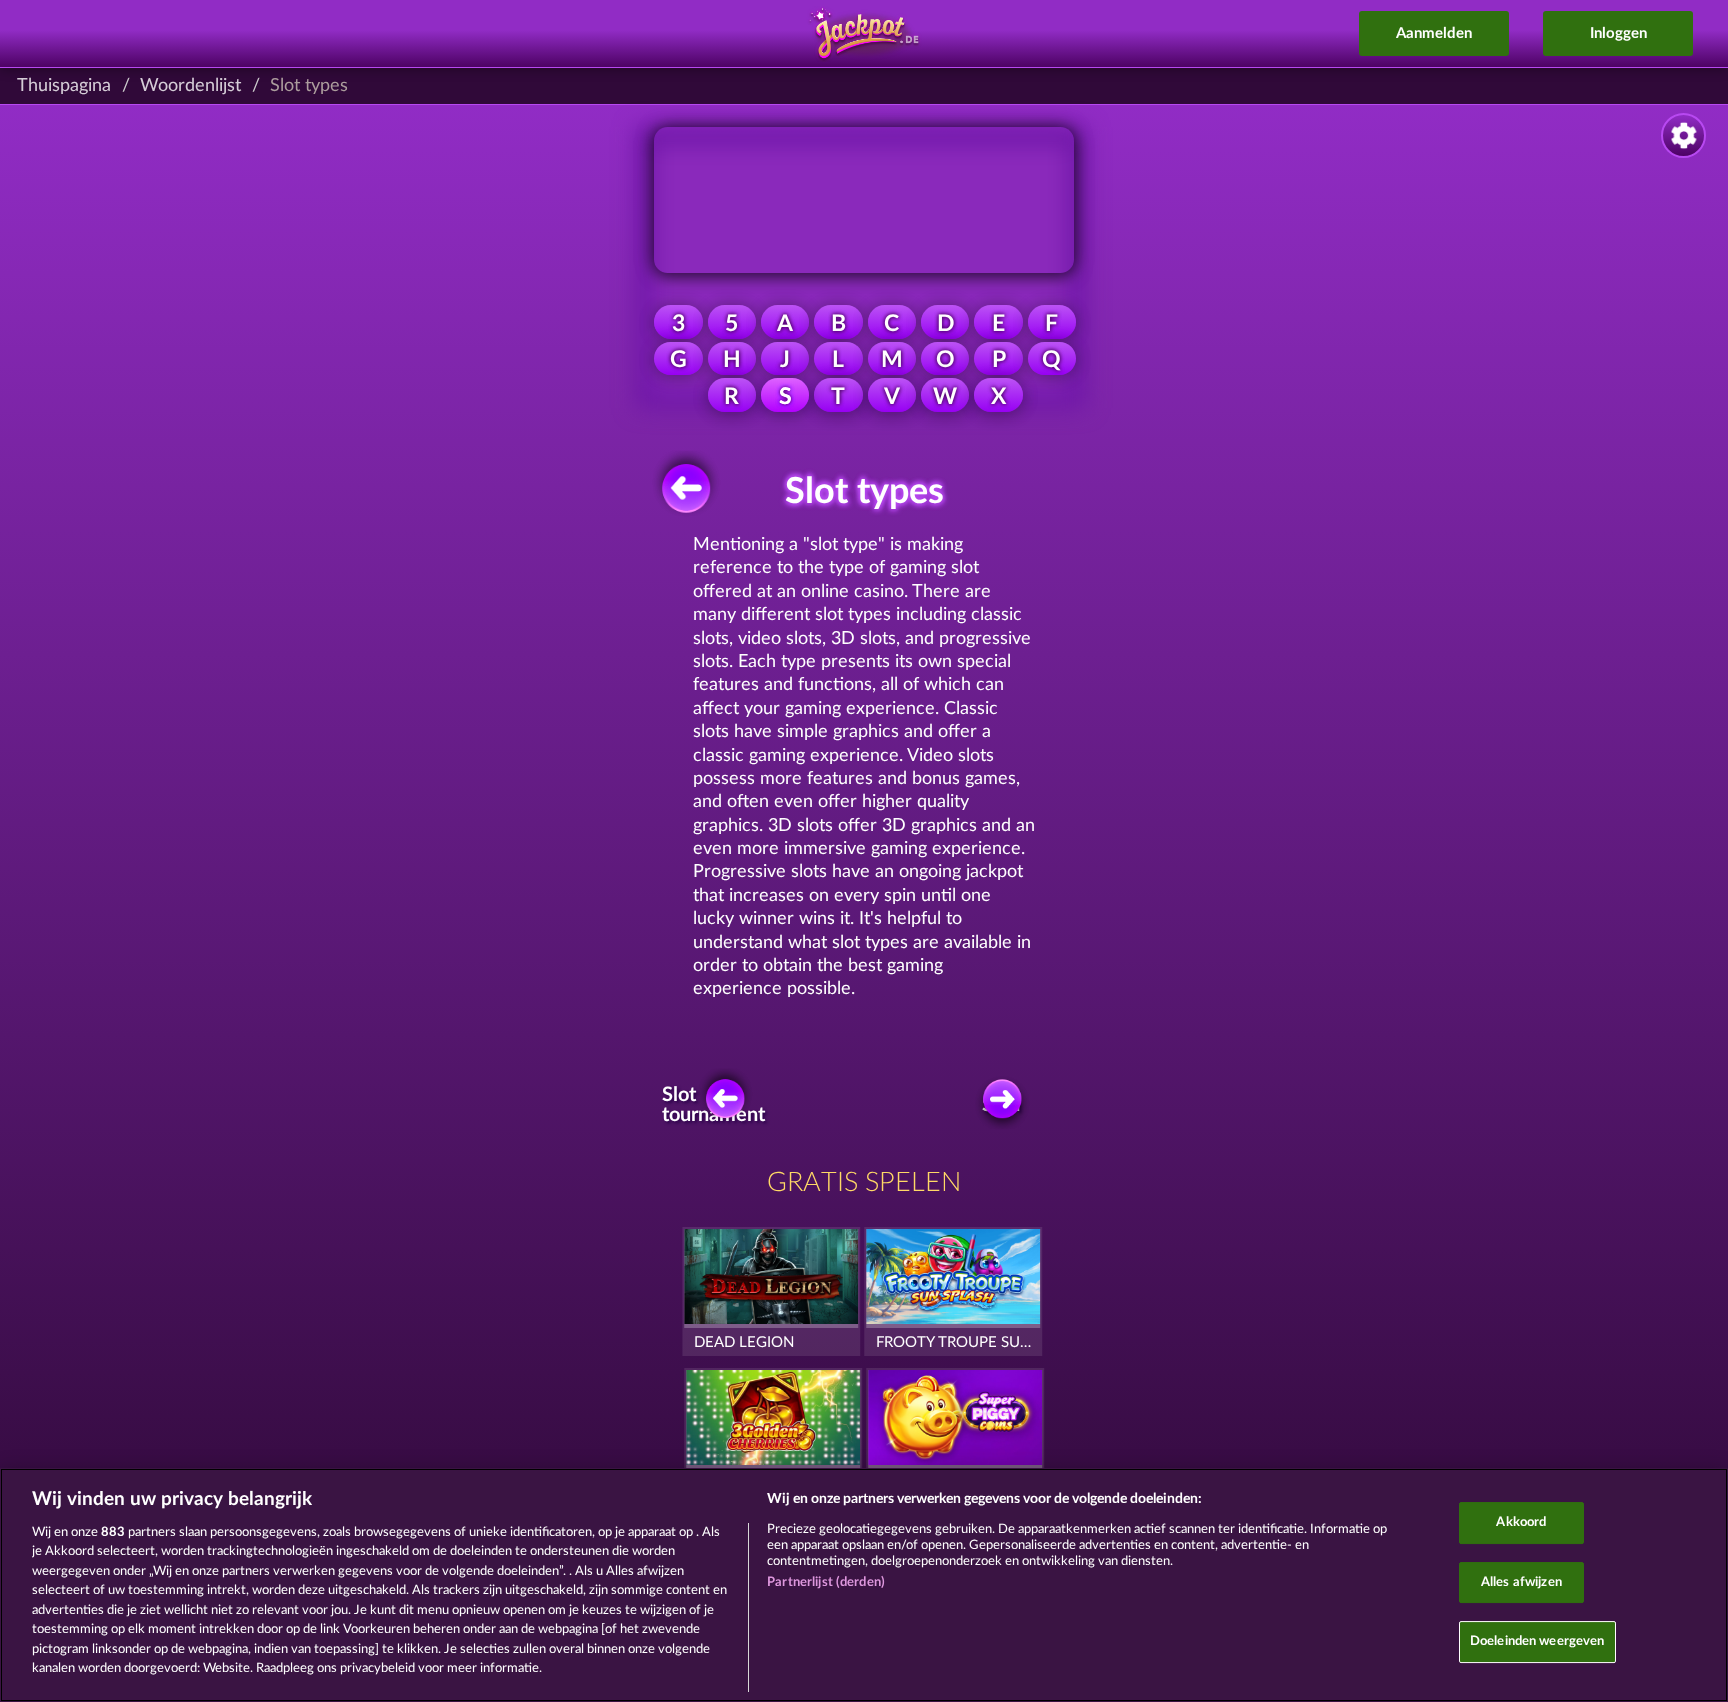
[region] (864, 1585)
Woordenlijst (190, 86)
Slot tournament (720, 1105)
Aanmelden (1434, 33)
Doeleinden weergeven (1537, 1641)
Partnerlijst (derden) (826, 1582)
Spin (1001, 1105)
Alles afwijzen (1521, 1582)
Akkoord (1521, 1522)
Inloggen (1618, 33)
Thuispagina (64, 86)
